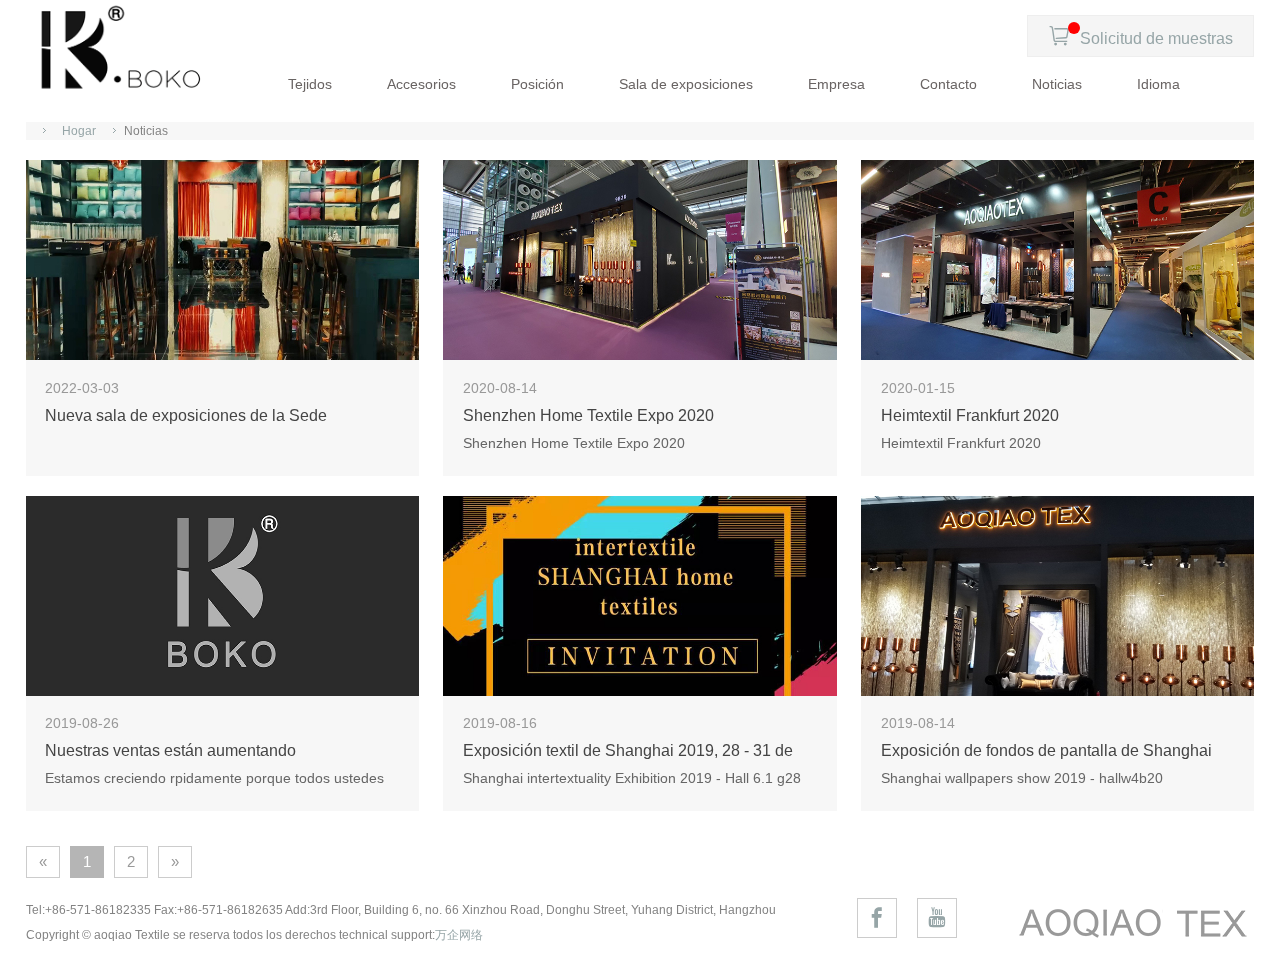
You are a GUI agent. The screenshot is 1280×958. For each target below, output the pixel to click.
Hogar (79, 130)
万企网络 (459, 935)
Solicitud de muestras (1140, 36)
